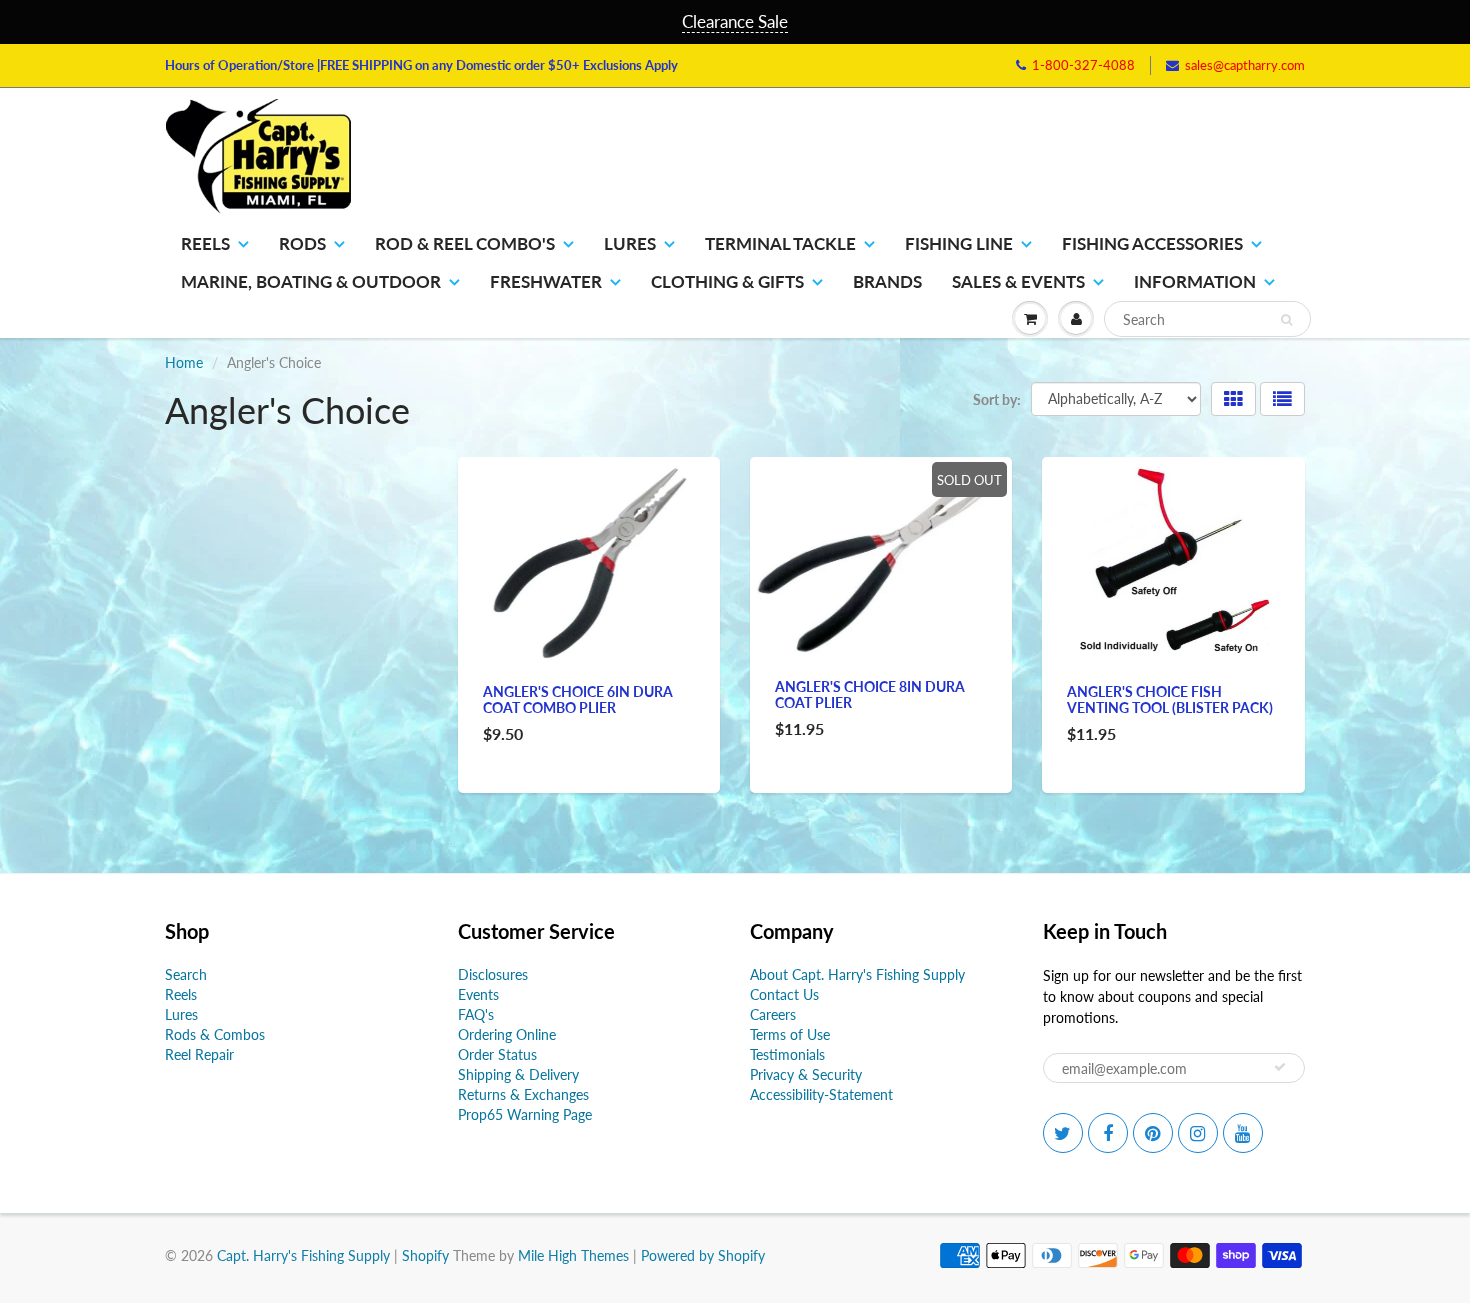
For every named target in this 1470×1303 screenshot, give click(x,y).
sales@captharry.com (1245, 65)
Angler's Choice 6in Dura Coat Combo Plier (578, 699)
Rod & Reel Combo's (465, 243)
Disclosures (493, 974)
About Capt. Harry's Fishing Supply (857, 974)
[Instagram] (1198, 1133)
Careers (773, 1014)
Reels (205, 243)
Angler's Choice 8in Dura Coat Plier (870, 694)
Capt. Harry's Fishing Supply (303, 1255)
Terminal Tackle (780, 243)
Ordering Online (507, 1034)
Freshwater (546, 281)
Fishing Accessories (1152, 243)
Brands (887, 281)
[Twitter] (1063, 1133)
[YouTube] (1243, 1133)
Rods (302, 243)
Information (1195, 281)
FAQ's (476, 1014)
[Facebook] (1108, 1133)
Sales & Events (1018, 281)
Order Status (497, 1054)
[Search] (1286, 320)
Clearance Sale (735, 21)
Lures (630, 243)
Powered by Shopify (703, 1255)
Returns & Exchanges (523, 1094)
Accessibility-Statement (821, 1094)
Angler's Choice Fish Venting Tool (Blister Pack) (1170, 699)
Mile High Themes (573, 1255)
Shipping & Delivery (518, 1074)
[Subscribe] (1280, 1067)
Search (186, 974)
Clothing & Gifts (727, 281)
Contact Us (784, 994)
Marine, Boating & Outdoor (311, 281)
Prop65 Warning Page (525, 1114)
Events (478, 994)
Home (184, 362)
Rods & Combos (215, 1034)
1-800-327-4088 (1083, 65)
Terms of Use (790, 1034)
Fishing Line (959, 243)
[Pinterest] (1153, 1133)
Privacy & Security (806, 1074)
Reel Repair (199, 1054)
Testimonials (787, 1054)
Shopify (425, 1255)
